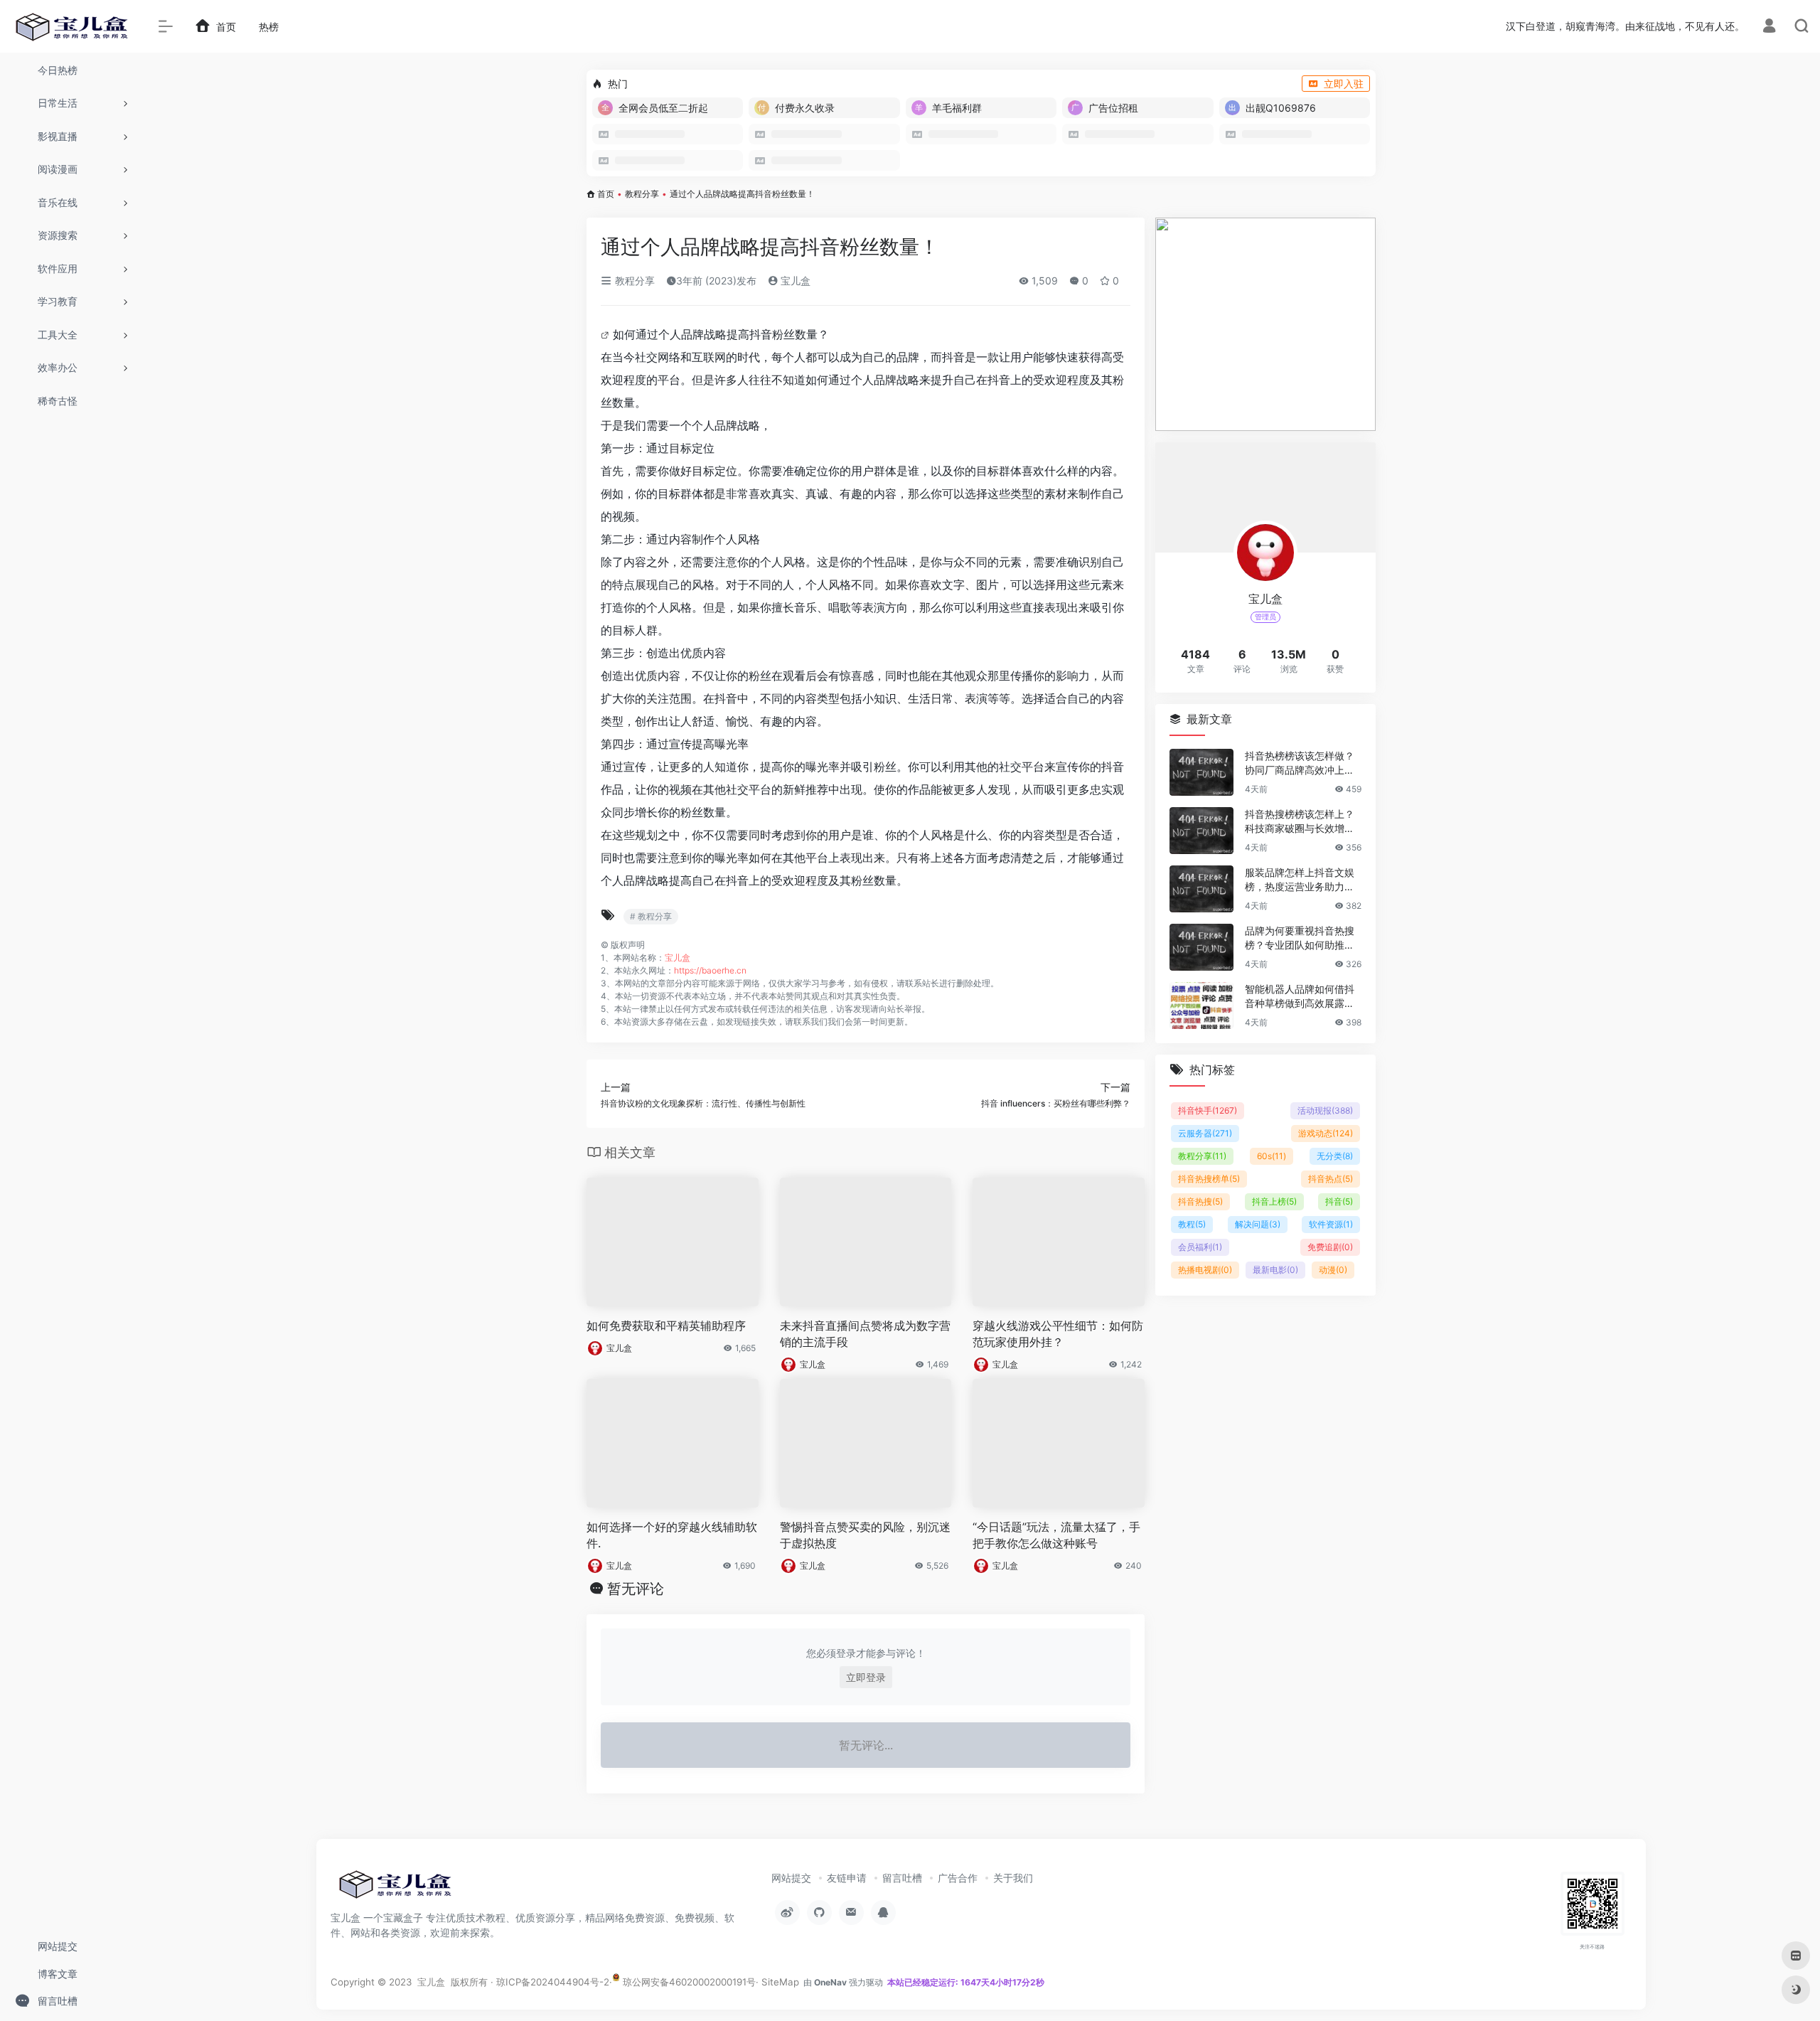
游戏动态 (1326, 1133)
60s (1272, 1156)
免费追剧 (1330, 1247)
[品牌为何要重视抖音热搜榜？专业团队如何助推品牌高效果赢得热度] (1201, 947)
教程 (1192, 1224)
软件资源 (1331, 1224)
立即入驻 (1344, 84)
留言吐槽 (902, 1878)
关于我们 (1013, 1878)
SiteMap (780, 1982)
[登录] (1769, 27)
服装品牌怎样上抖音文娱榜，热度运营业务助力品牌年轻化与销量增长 (1300, 880)
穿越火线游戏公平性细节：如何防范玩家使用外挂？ (1058, 1334)
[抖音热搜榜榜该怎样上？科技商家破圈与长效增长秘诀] (1201, 831)
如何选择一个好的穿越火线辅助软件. (672, 1535)
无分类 (1335, 1156)
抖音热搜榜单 (1209, 1179)
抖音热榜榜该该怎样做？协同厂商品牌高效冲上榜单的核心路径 (1300, 763)
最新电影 (1275, 1270)
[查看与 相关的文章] (607, 334)
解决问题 (1258, 1224)
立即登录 (866, 1677)
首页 (606, 194)
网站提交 (791, 1878)
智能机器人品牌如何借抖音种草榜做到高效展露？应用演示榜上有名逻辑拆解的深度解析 (1300, 997)
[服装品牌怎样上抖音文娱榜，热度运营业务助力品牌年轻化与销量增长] (1201, 889)
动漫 (1333, 1270)
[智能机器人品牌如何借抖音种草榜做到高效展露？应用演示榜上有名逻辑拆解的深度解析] (1201, 1006)
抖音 (1339, 1201)
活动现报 (1325, 1110)
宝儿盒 (794, 281)
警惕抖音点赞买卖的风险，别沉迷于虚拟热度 (865, 1535)
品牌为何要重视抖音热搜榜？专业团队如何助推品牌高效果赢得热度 (1300, 938)
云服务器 (1205, 1133)
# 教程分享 (651, 916)
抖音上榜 (1274, 1201)
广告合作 (958, 1878)
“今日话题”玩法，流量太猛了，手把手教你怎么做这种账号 (1056, 1535)
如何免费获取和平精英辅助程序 (666, 1326)
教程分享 (642, 194)
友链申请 (847, 1878)
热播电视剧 (1205, 1270)
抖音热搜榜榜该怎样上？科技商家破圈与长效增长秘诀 (1300, 822)
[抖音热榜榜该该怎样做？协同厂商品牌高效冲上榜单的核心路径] (1201, 772)
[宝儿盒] (395, 1889)
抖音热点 (1331, 1179)
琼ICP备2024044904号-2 (553, 1982)
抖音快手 (1208, 1110)
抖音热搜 (1200, 1201)
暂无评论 (636, 1589)
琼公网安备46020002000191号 (688, 1982)
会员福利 (1200, 1247)
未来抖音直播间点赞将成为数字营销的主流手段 (865, 1334)
